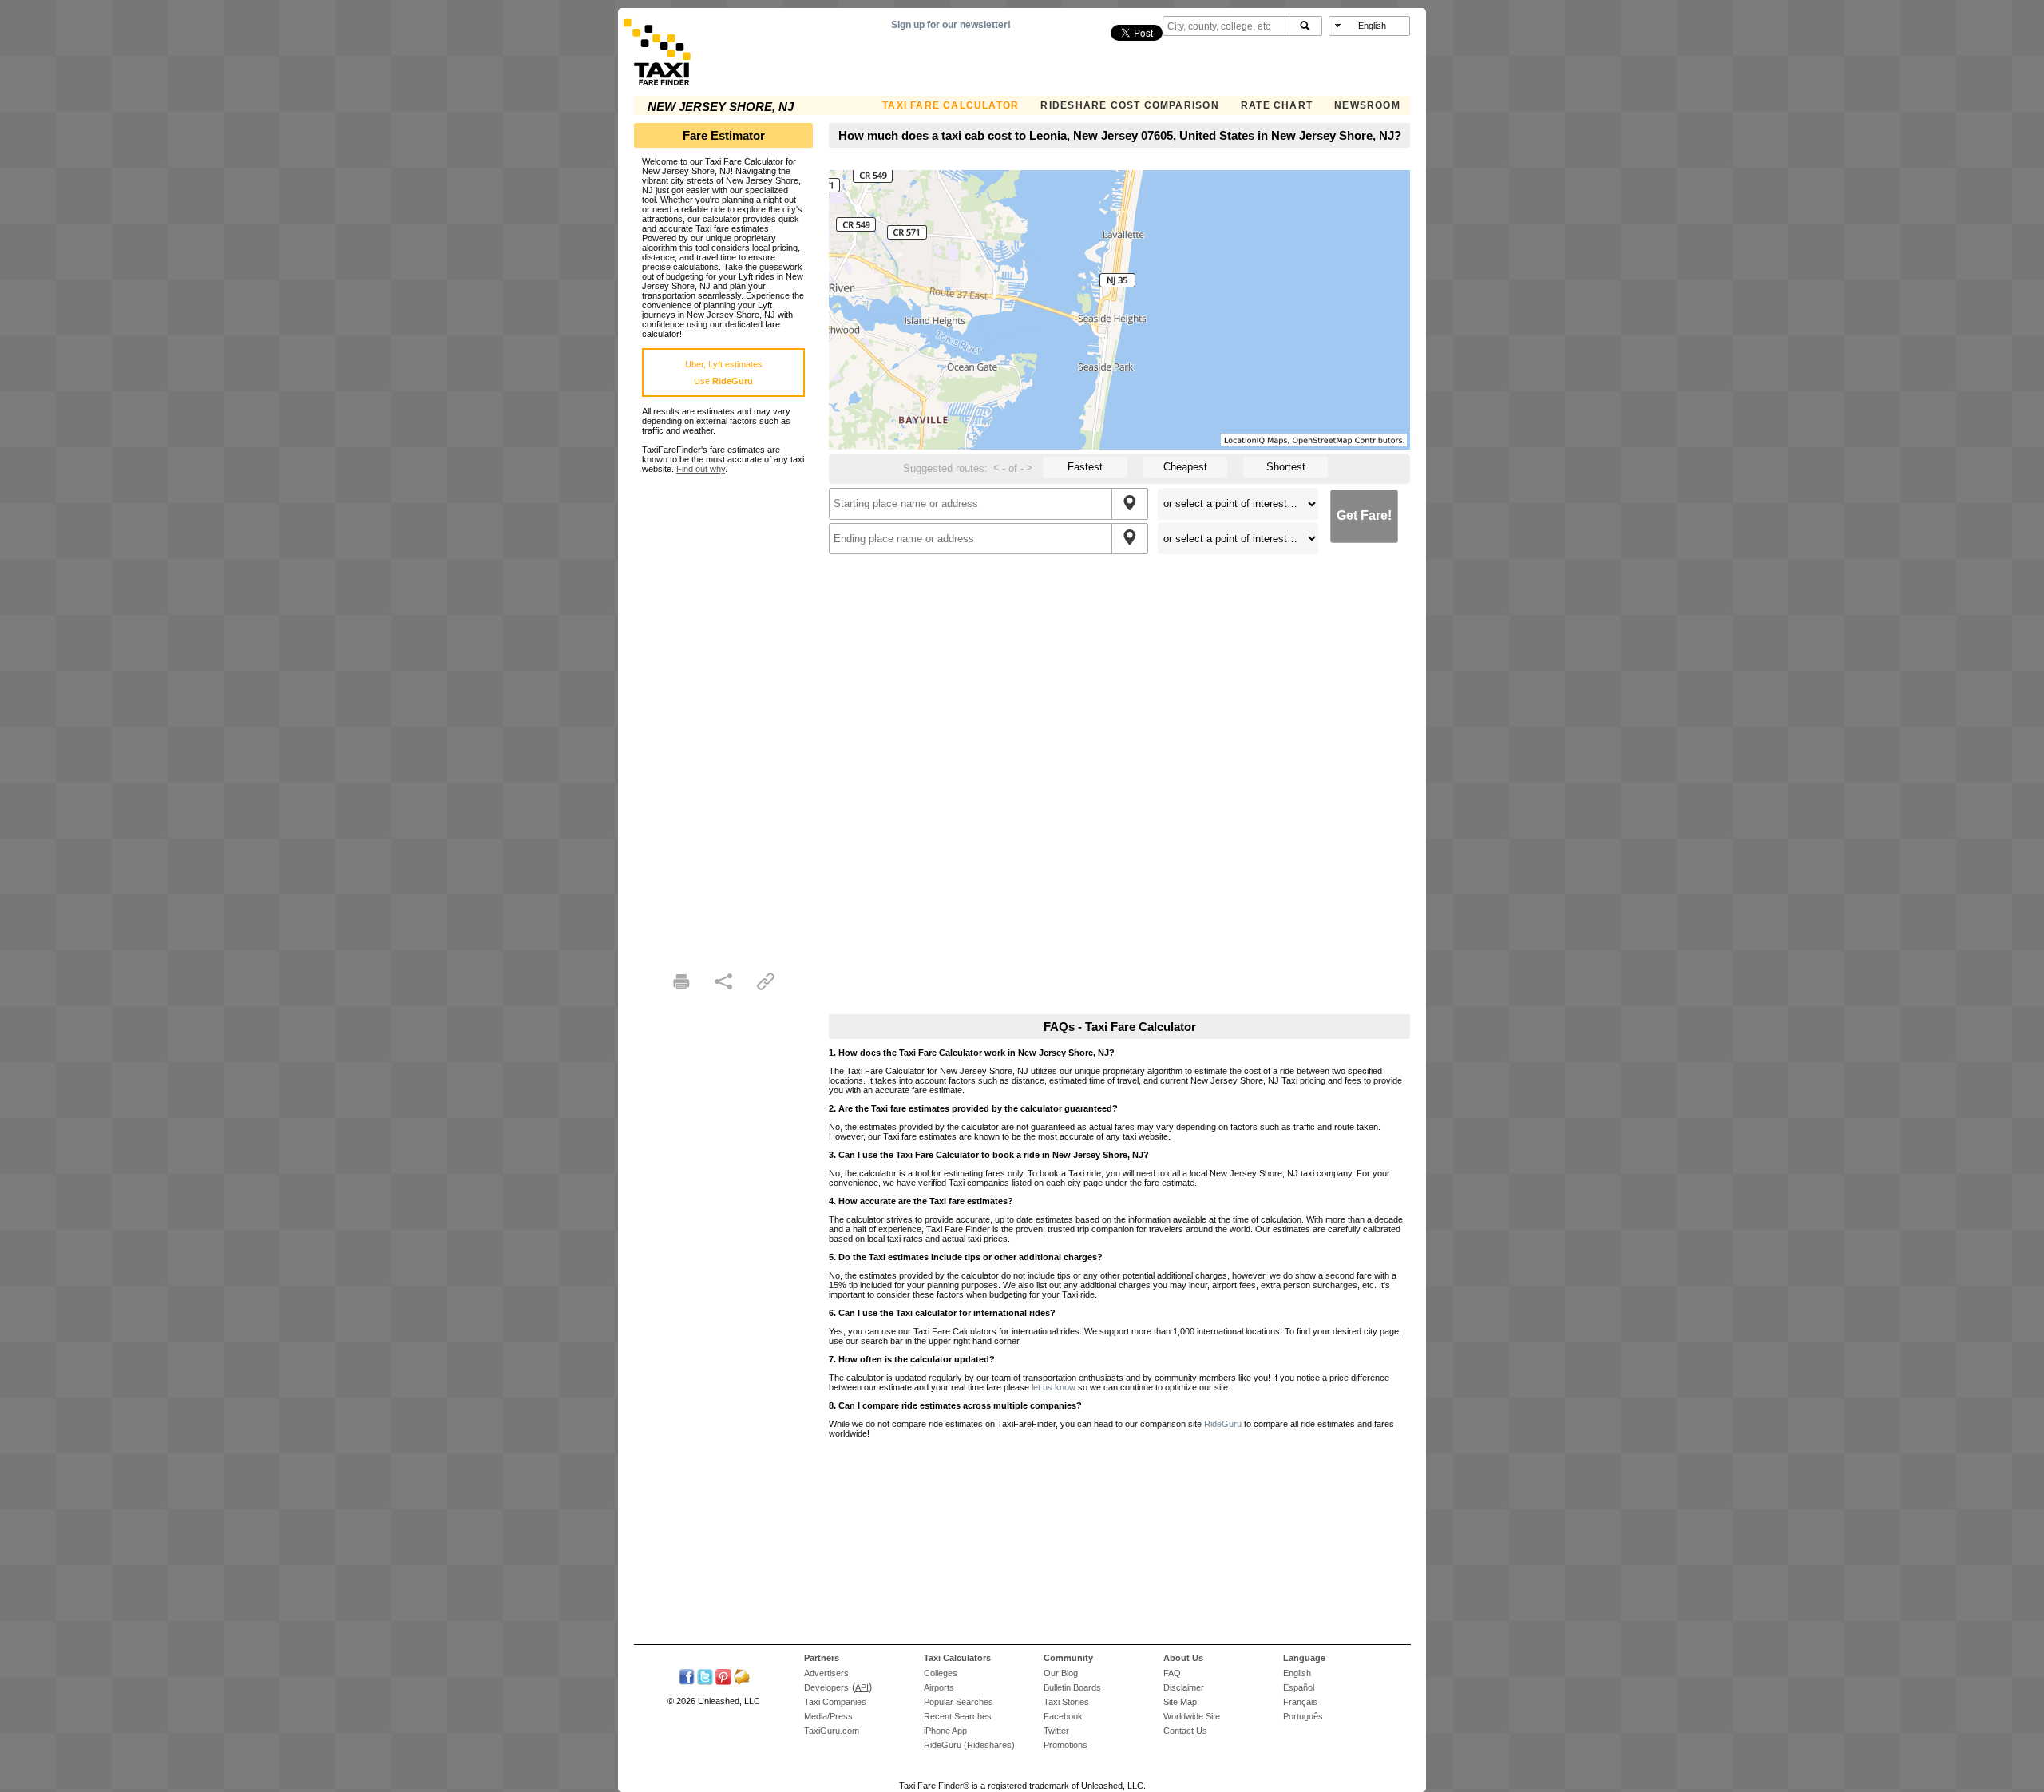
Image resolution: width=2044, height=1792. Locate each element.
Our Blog (1061, 1673)
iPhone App (945, 1731)
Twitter (1056, 1731)
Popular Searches (959, 1702)
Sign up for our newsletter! (951, 25)
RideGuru (1223, 1424)
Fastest (1085, 467)
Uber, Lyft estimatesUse (724, 373)
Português (1303, 1716)
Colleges (941, 1673)
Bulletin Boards (1072, 1687)
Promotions (1066, 1745)
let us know (1054, 1387)
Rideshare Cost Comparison (1129, 105)
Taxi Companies (835, 1702)
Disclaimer (1184, 1687)
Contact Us (1185, 1731)
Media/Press (828, 1716)
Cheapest (1185, 467)
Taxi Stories (1066, 1702)
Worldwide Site (1192, 1716)
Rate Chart (1277, 105)
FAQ (1172, 1673)
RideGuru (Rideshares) (969, 1745)
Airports (939, 1687)
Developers (826, 1687)
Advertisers (826, 1673)
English (1297, 1673)
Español (1299, 1687)
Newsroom (1367, 105)
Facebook (1063, 1716)
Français (1300, 1702)
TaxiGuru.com (832, 1731)
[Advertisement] (723, 713)
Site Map (1180, 1702)
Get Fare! (1364, 515)
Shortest (1286, 467)
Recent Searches (958, 1716)
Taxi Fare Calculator (951, 105)
